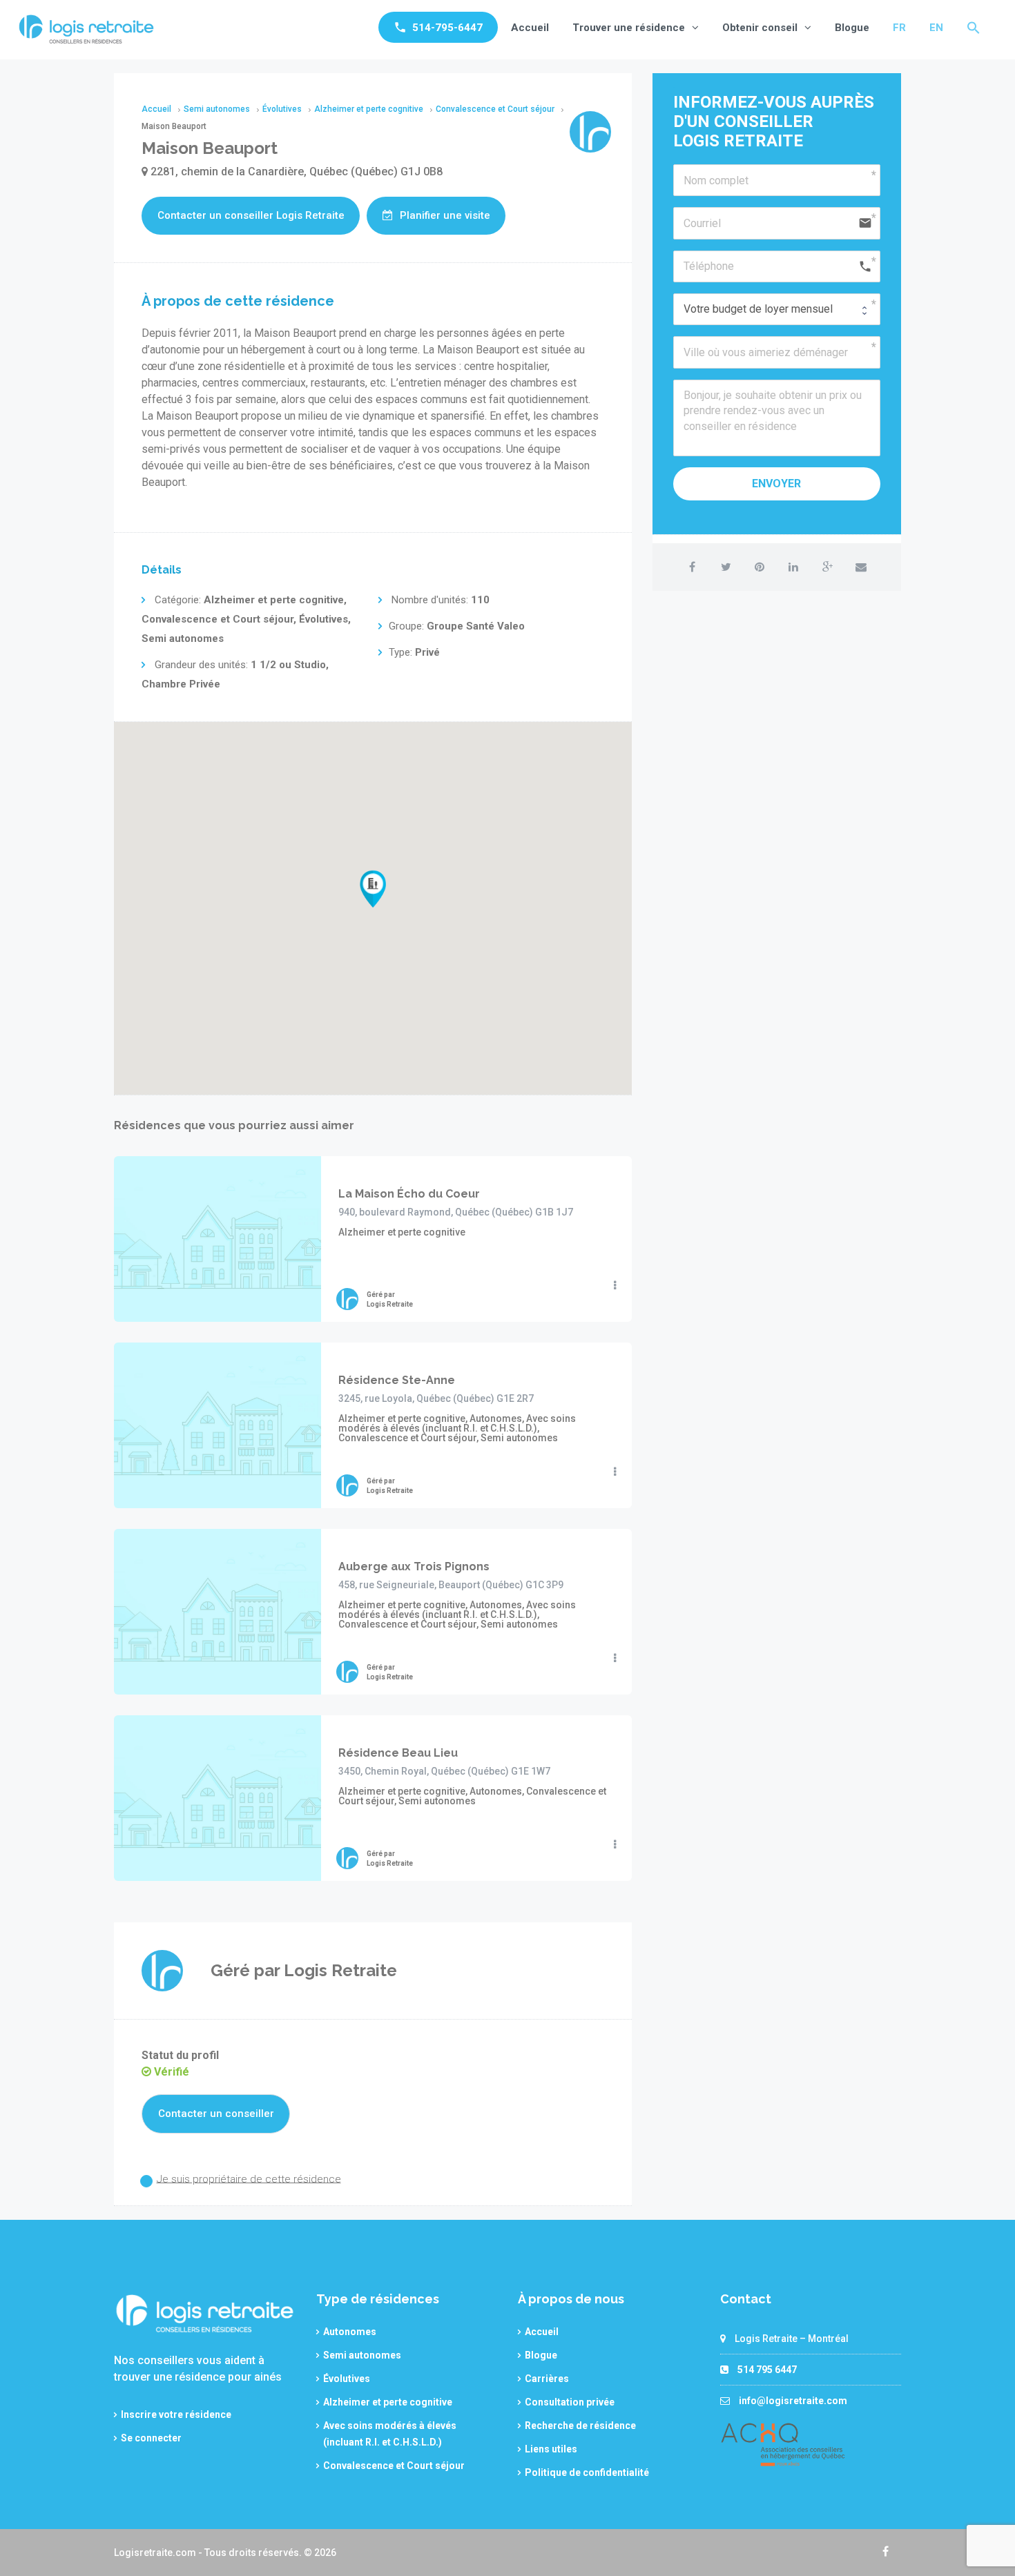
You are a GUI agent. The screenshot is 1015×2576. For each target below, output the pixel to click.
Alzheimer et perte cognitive (388, 2402)
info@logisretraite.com (793, 2401)
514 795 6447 (767, 2370)
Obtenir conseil (760, 28)
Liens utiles (551, 2449)
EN (936, 28)
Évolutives (347, 2379)
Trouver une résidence (629, 28)
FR (899, 28)
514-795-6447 (447, 28)
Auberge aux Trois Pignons (414, 1567)
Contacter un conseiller (216, 2114)
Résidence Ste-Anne (397, 1380)
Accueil (530, 28)
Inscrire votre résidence (176, 2414)
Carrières (547, 2379)
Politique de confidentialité (587, 2472)
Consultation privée (570, 2402)
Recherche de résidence (580, 2426)
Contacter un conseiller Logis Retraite (251, 215)
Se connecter (151, 2438)
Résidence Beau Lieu (398, 1753)
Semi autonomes (362, 2355)
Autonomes (350, 2332)
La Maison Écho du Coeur (409, 1194)
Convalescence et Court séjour (394, 2466)
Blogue (852, 28)
